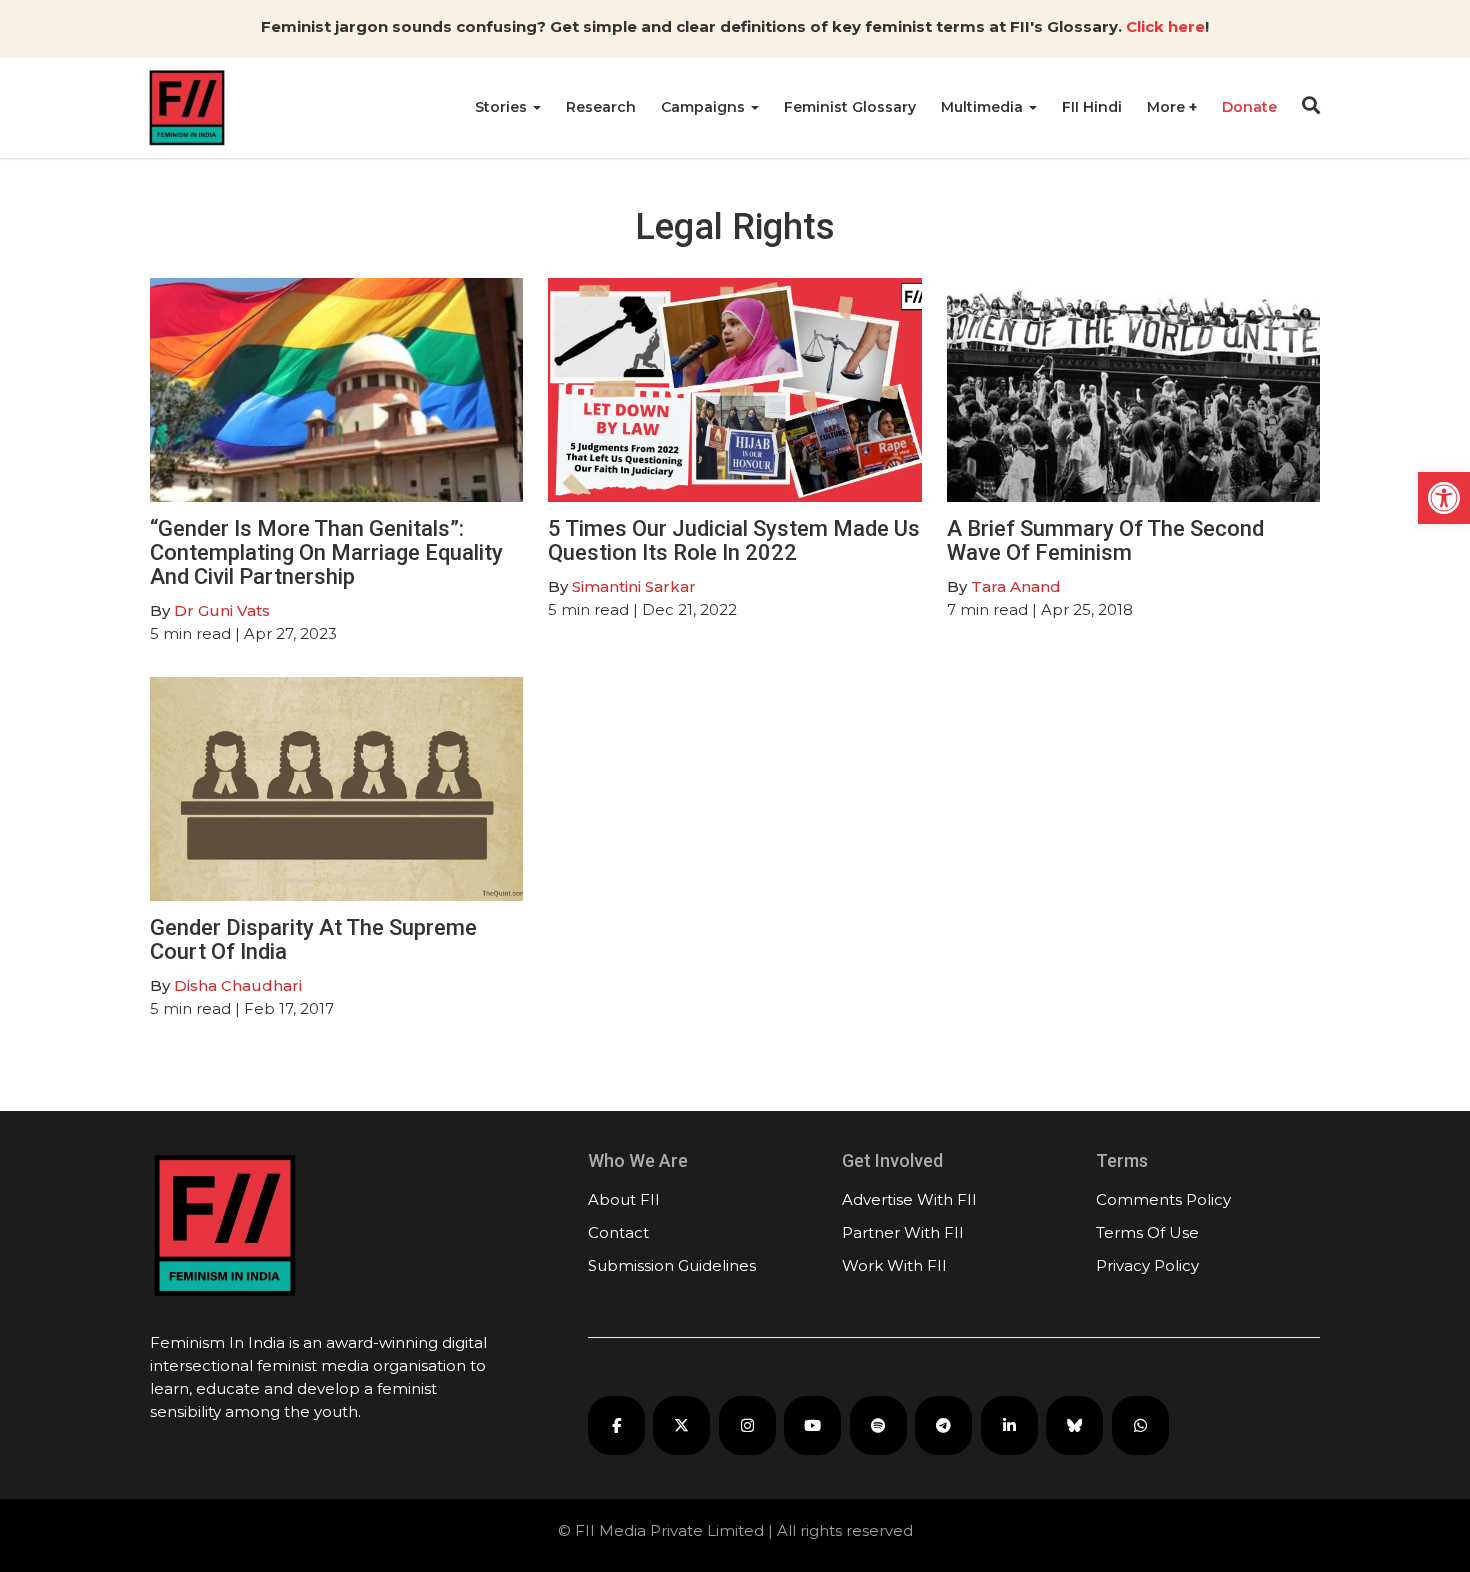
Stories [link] (503, 107)
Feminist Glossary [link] (850, 107)
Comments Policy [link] (1163, 1199)
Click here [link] (1165, 26)
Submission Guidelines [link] (672, 1265)
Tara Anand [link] (1016, 586)
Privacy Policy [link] (1147, 1265)
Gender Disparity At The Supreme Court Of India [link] (313, 939)
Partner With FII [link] (903, 1232)
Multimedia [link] (984, 107)
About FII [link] (624, 1199)
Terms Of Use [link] (1147, 1232)
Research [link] (601, 107)
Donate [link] (1249, 107)
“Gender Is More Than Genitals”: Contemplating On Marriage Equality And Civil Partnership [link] (326, 552)
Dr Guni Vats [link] (222, 610)
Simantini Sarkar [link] (634, 586)
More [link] (1168, 107)
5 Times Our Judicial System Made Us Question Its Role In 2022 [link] (734, 540)
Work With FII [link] (894, 1265)
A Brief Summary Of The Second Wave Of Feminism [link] (1105, 540)
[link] (1444, 498)
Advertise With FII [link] (909, 1199)
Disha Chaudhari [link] (238, 985)
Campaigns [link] (705, 107)
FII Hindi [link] (1092, 107)
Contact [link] (618, 1232)
